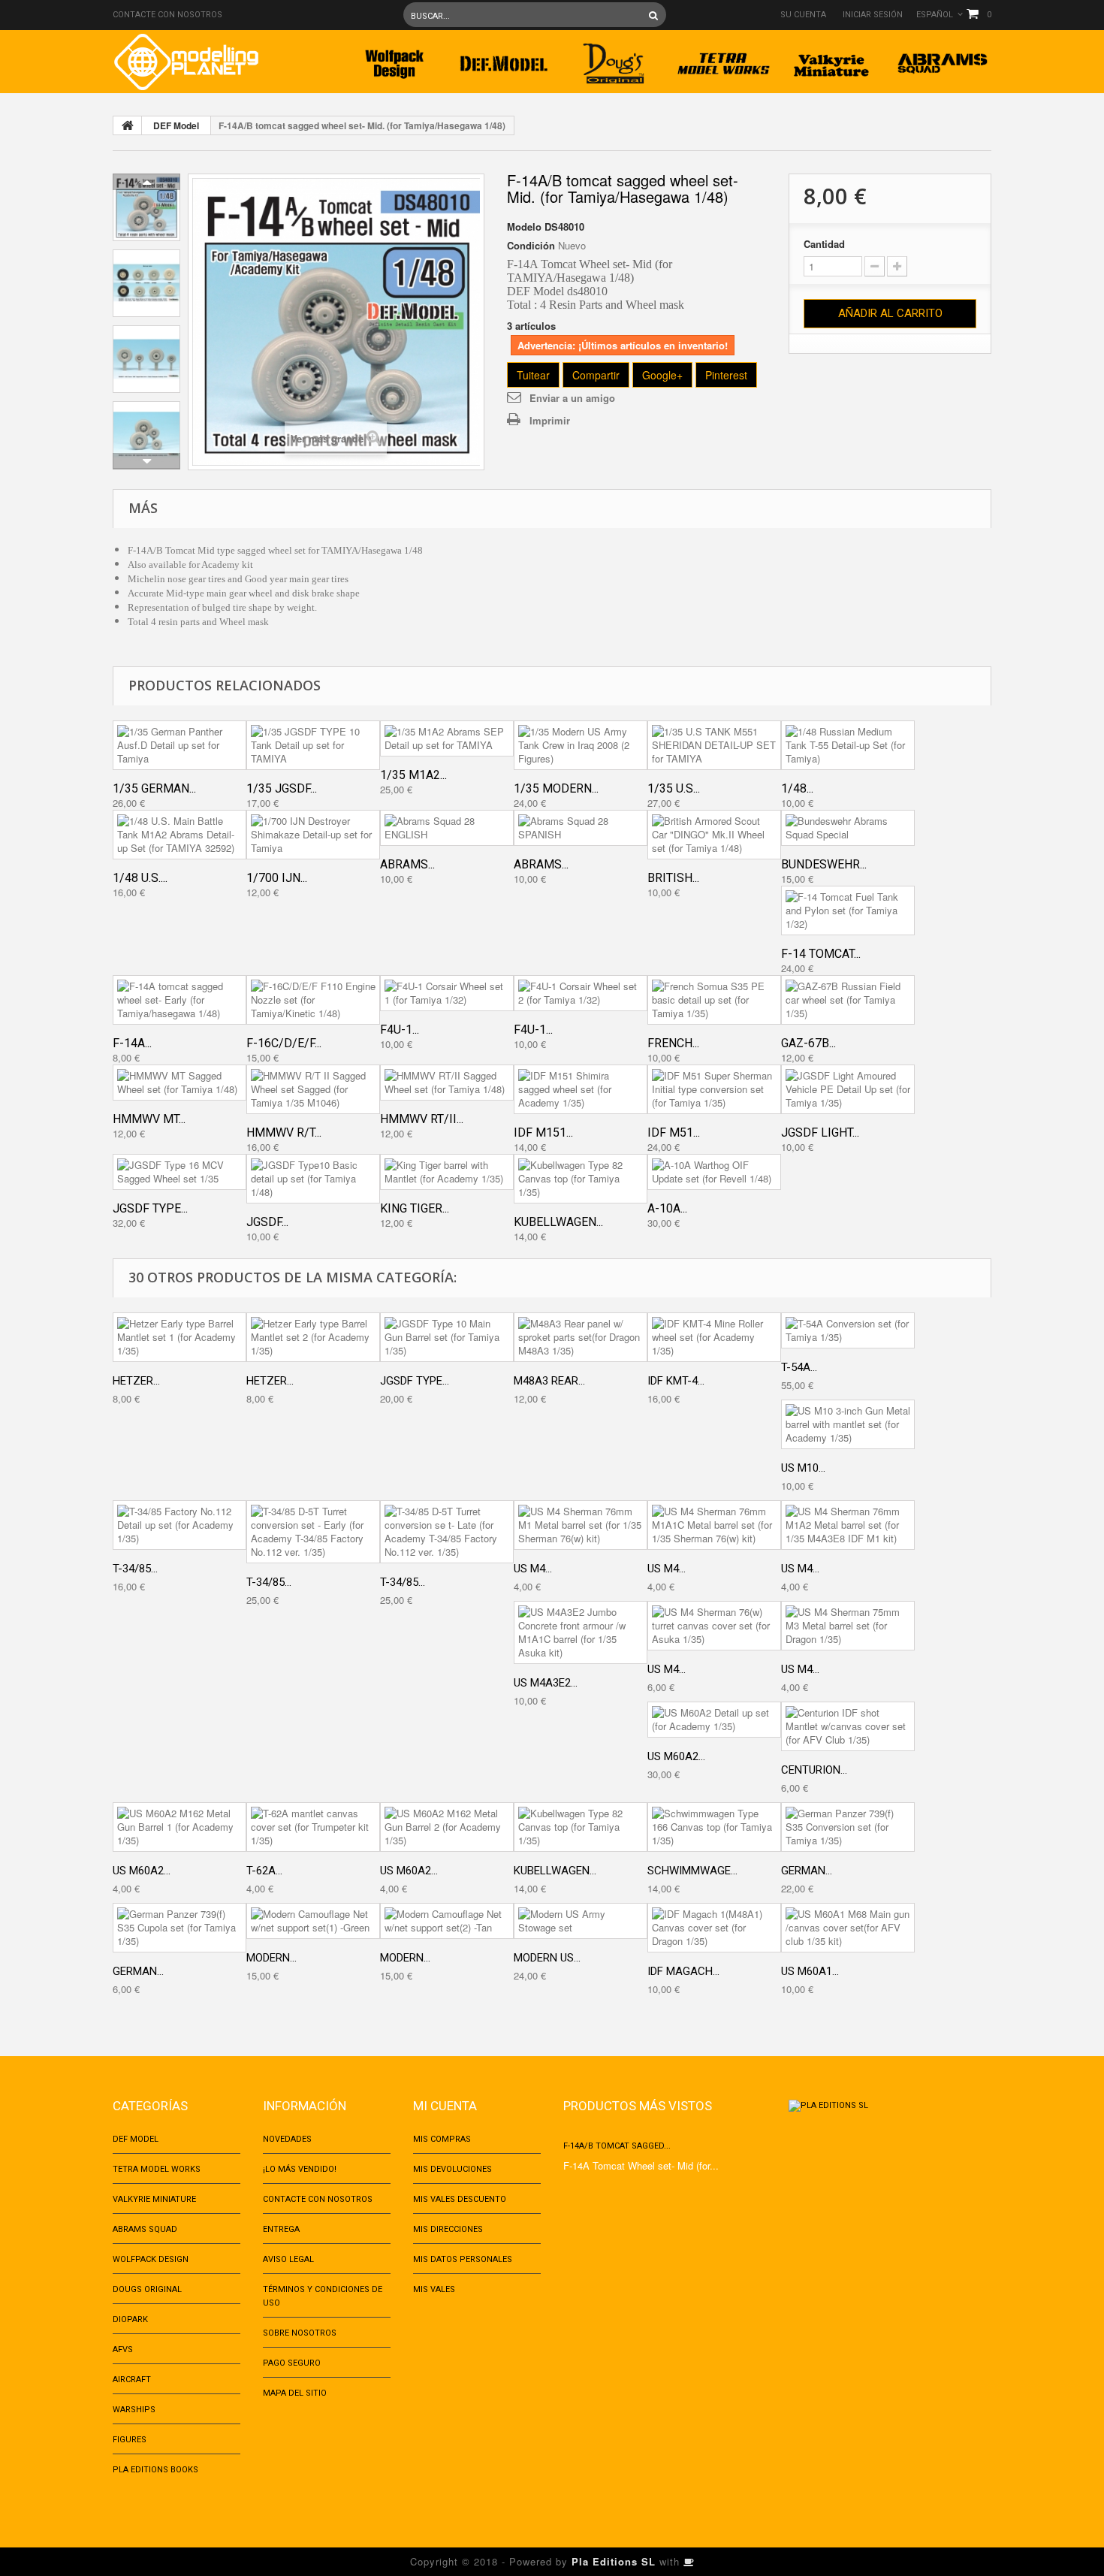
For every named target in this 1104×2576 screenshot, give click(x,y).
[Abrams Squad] (943, 59)
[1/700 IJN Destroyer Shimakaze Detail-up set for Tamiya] (313, 835)
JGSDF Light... (820, 1132)
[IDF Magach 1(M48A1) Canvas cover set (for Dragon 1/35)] (714, 1928)
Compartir (596, 375)
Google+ (662, 375)
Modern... (271, 1958)
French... (673, 1043)
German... (807, 1871)
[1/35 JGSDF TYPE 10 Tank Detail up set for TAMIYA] (313, 745)
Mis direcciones (448, 2229)
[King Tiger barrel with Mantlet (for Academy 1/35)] (447, 1172)
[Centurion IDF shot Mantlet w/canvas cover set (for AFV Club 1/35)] (848, 1726)
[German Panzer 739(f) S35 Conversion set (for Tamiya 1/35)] (848, 1827)
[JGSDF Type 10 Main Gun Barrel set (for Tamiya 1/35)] (447, 1337)
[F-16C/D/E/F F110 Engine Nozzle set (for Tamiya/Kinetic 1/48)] (313, 1000)
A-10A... (667, 1208)
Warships (134, 2410)
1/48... (797, 788)
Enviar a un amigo (572, 398)
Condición (531, 246)
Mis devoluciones (452, 2169)
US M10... (803, 1468)
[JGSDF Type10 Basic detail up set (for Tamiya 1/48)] (313, 1179)
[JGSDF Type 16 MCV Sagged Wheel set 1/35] (179, 1172)
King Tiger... (415, 1208)
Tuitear (533, 375)
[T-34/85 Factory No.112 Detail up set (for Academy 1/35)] (179, 1525)
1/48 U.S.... (140, 878)
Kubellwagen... (558, 1222)
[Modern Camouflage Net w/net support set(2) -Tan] (447, 1921)
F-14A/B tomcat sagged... (617, 2146)
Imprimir (550, 420)
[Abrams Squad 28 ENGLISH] (447, 828)
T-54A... (799, 1367)
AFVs (123, 2350)
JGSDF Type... (150, 1208)
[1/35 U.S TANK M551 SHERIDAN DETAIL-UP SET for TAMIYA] (714, 745)
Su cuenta (803, 15)
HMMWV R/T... (284, 1132)
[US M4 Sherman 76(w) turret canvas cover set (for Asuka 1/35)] (714, 1626)
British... (673, 878)
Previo (146, 182)
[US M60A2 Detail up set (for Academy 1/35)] (714, 1720)
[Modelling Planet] (186, 62)
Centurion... (814, 1770)
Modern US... (547, 1958)
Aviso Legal (288, 2259)
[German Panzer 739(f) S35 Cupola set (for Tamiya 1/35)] (179, 1928)
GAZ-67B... (808, 1043)
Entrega (281, 2229)
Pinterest (726, 375)
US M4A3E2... (546, 1683)
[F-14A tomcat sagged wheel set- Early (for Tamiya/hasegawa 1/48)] (179, 1000)
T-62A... (264, 1871)
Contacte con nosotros (167, 15)
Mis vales (434, 2289)
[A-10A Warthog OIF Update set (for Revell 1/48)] (714, 1172)
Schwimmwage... (692, 1871)
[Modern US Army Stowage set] (581, 1921)
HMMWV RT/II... (422, 1119)
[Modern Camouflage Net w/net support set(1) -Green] (313, 1921)
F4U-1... (400, 1030)
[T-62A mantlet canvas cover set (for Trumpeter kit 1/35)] (313, 1827)
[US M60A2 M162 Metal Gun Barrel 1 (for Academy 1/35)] (179, 1827)
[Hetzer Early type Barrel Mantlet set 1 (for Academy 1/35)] (179, 1337)
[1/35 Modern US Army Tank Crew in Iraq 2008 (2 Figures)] (581, 745)
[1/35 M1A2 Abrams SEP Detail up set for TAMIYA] (447, 738)
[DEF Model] (504, 59)
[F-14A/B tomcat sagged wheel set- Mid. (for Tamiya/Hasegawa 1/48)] (146, 207)
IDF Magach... (683, 1971)
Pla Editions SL (614, 2561)
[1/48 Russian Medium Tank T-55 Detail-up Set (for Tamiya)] (848, 745)
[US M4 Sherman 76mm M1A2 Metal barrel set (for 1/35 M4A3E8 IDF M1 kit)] (848, 1525)
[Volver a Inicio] (128, 125)
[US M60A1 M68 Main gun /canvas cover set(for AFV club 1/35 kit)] (848, 1928)
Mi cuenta (445, 2106)
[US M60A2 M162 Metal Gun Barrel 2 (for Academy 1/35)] (447, 1827)
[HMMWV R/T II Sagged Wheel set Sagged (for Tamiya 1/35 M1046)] (313, 1089)
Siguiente (146, 461)
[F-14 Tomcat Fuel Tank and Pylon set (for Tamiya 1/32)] (848, 911)
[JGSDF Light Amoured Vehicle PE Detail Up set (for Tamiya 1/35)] (848, 1089)
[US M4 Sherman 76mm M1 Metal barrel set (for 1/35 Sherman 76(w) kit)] (581, 1525)
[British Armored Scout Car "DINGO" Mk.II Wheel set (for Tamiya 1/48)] (714, 835)
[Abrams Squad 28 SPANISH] (581, 828)
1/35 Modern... (556, 788)
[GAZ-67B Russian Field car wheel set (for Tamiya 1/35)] (848, 1000)
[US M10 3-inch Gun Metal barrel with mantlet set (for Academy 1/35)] (848, 1424)
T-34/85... (135, 1569)
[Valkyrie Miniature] (833, 59)
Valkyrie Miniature (154, 2199)
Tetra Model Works (157, 2169)
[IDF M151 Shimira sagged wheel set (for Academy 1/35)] (581, 1089)
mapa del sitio (295, 2393)
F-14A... (132, 1043)
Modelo (524, 227)
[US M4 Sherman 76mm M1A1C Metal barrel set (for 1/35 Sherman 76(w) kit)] (714, 1525)
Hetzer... (136, 1381)
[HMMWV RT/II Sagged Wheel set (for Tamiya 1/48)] (447, 1083)
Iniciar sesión (873, 15)
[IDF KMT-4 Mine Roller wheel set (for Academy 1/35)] (714, 1337)
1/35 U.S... (674, 788)
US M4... (533, 1569)
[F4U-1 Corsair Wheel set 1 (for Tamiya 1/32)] (447, 993)
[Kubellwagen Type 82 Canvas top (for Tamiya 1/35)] (581, 1179)
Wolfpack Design (151, 2259)
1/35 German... (154, 788)
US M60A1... (810, 1971)
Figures (130, 2440)
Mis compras (442, 2139)
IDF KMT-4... (676, 1381)
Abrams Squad (145, 2229)
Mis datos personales (463, 2259)
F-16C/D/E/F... (284, 1043)
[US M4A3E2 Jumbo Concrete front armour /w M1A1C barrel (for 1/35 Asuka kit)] (581, 1632)
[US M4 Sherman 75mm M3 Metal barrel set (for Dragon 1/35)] (848, 1626)
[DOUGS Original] (614, 59)
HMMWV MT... (149, 1119)
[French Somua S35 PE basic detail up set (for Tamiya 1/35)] (714, 1000)
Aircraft (132, 2380)
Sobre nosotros (300, 2333)
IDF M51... (674, 1132)
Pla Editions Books (155, 2470)
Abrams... (407, 864)
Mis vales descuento (460, 2199)
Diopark (130, 2319)
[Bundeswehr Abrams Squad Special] (848, 828)
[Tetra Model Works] (723, 59)
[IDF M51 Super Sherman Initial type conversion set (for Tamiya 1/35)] (714, 1089)
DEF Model (176, 125)
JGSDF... (267, 1222)
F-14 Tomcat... (821, 954)
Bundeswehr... (824, 864)
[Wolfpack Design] (394, 59)
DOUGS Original (147, 2289)
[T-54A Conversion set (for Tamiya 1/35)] (848, 1330)
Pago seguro (292, 2363)
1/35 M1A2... (413, 775)
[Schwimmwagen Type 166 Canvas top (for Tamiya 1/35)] (714, 1827)
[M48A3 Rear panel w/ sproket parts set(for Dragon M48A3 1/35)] (581, 1337)
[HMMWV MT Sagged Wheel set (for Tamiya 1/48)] (179, 1083)
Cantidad (824, 244)
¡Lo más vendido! (300, 2169)
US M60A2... (676, 1756)
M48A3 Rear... (549, 1381)
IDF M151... (543, 1132)
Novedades (287, 2139)
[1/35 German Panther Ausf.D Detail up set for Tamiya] (179, 745)
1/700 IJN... (277, 878)
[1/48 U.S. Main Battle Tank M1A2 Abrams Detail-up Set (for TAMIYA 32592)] (179, 835)
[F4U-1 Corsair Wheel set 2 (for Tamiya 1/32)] (581, 993)
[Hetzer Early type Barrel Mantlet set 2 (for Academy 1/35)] (313, 1337)
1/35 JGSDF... (282, 788)
